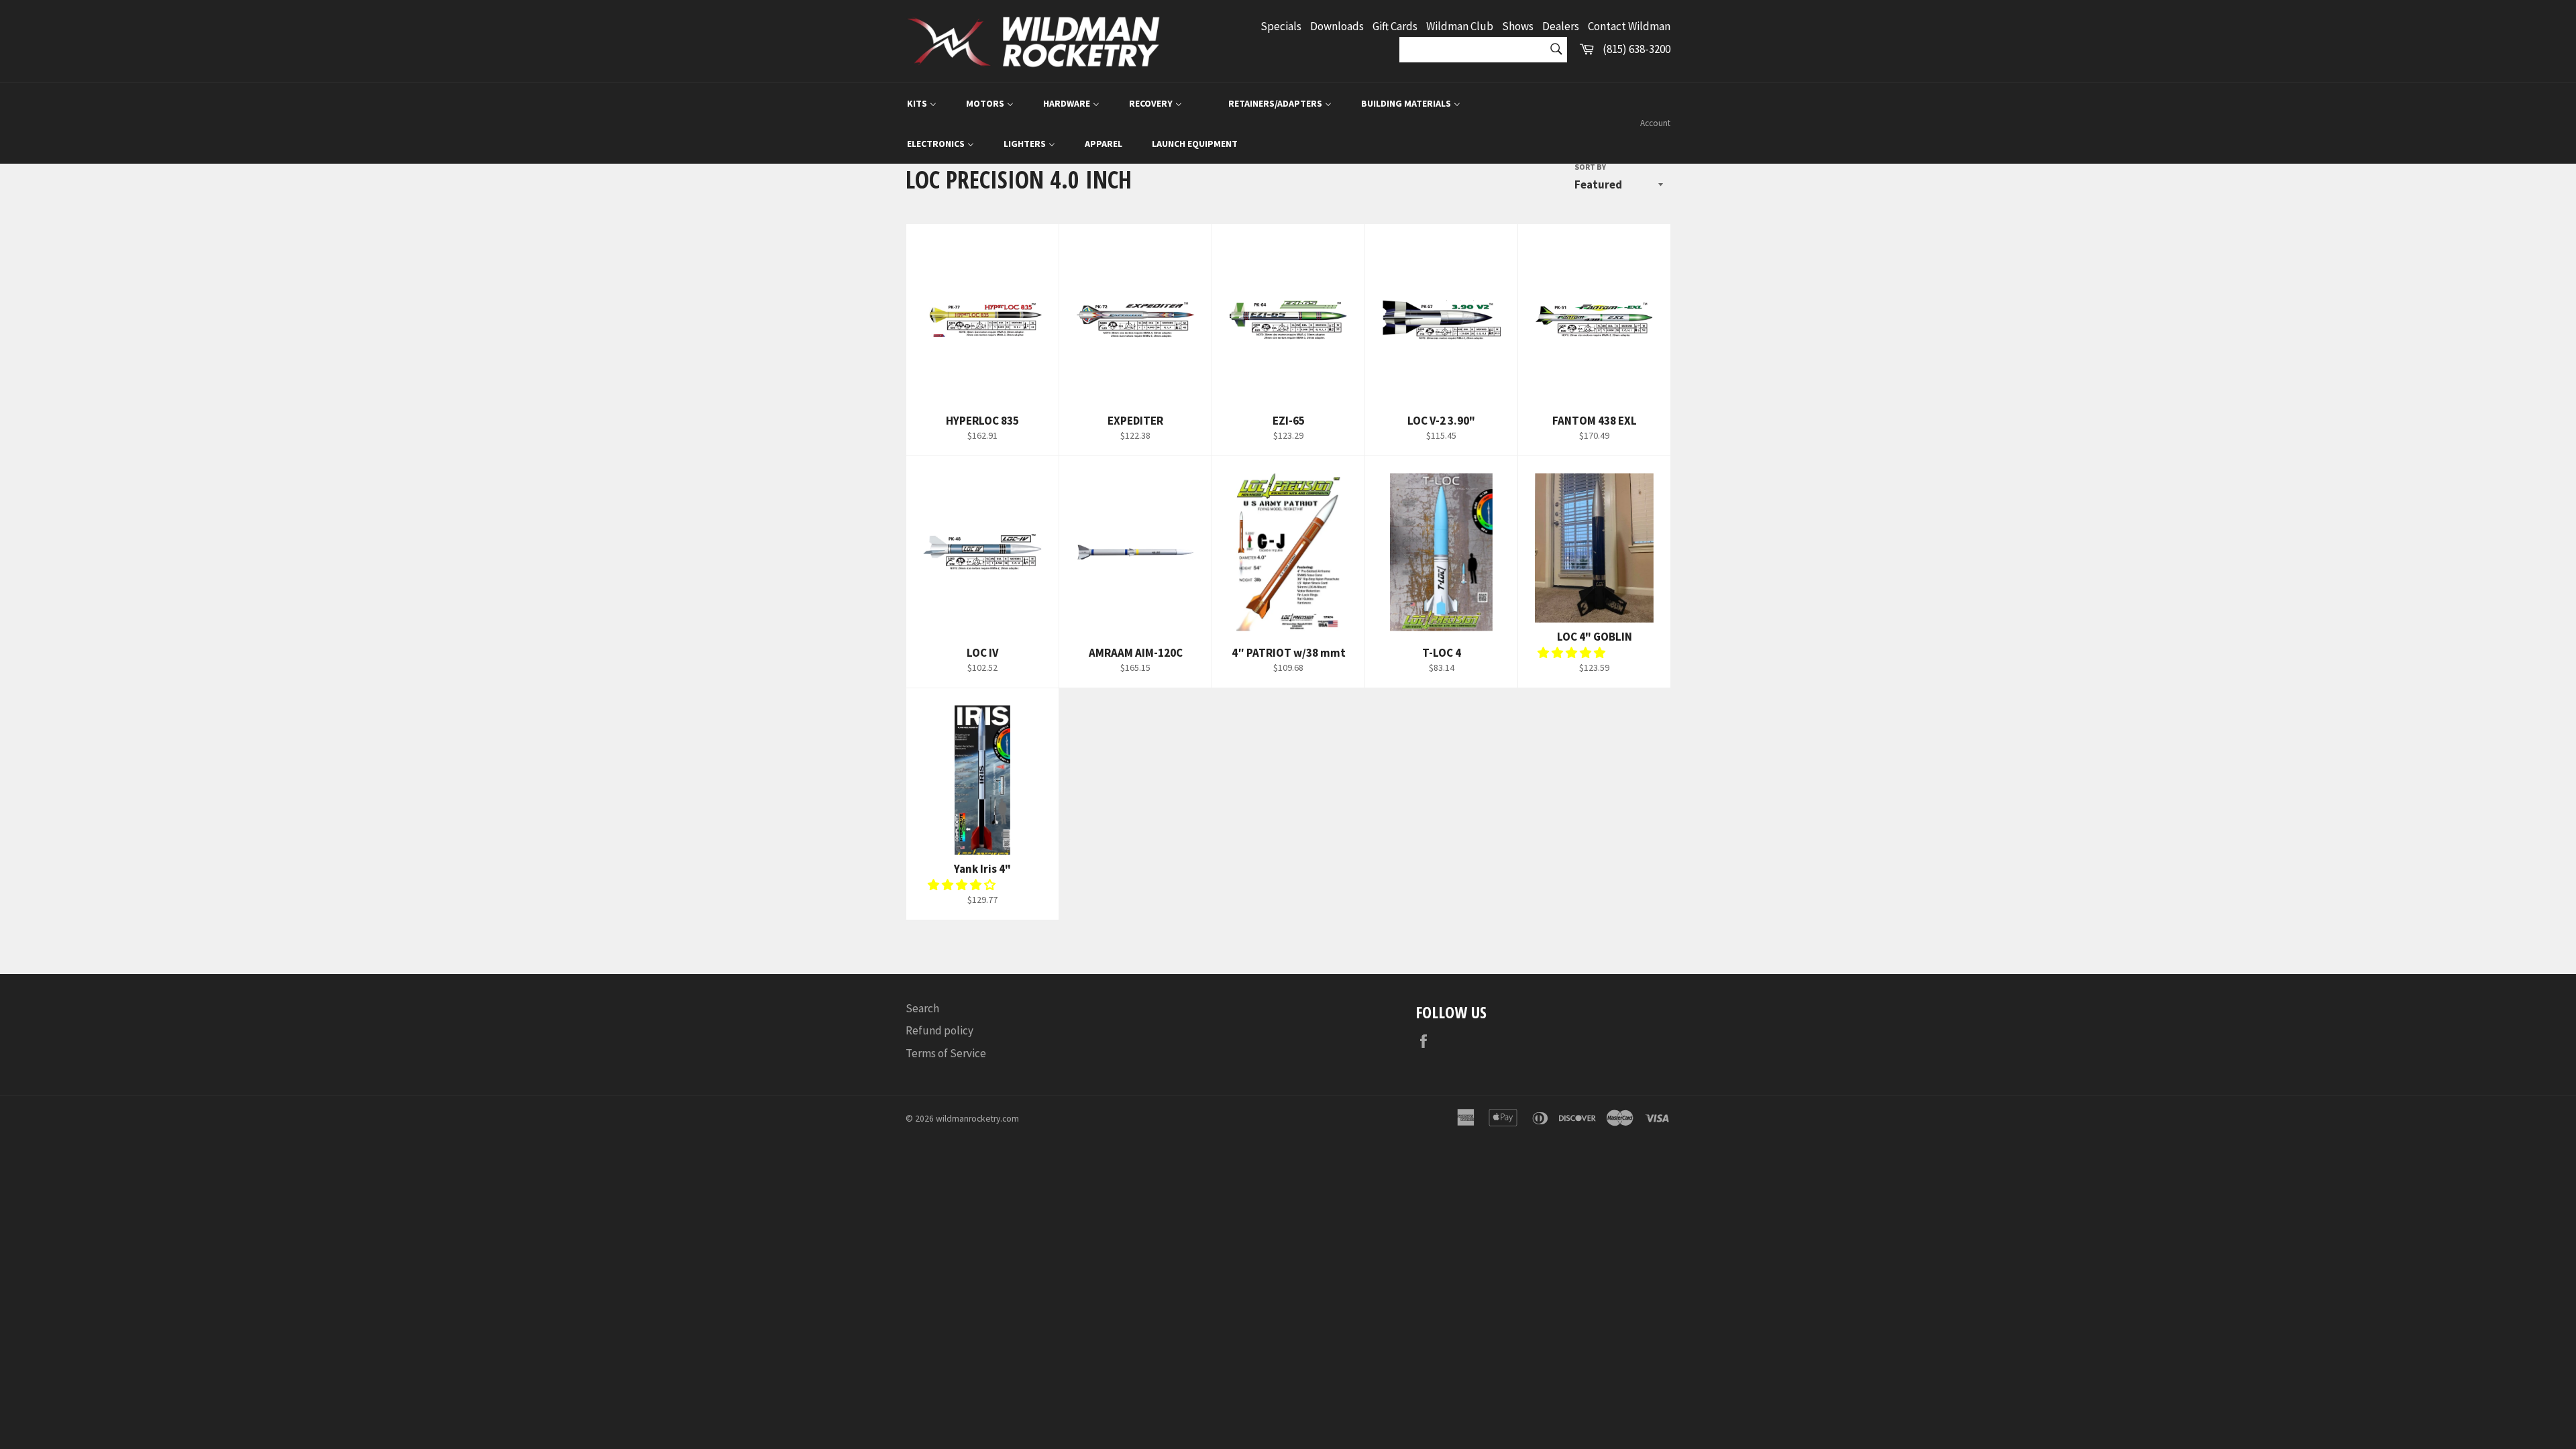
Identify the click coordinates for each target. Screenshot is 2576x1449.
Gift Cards (1395, 26)
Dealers (1561, 26)
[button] (1572, 653)
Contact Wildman (1629, 26)
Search (922, 1008)
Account (1655, 123)
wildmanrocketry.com (977, 1119)
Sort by (1590, 167)
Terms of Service (946, 1053)
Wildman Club (1460, 26)
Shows (1518, 26)
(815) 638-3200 (1636, 49)
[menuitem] (922, 103)
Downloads (1337, 26)
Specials (1281, 26)
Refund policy (940, 1030)
